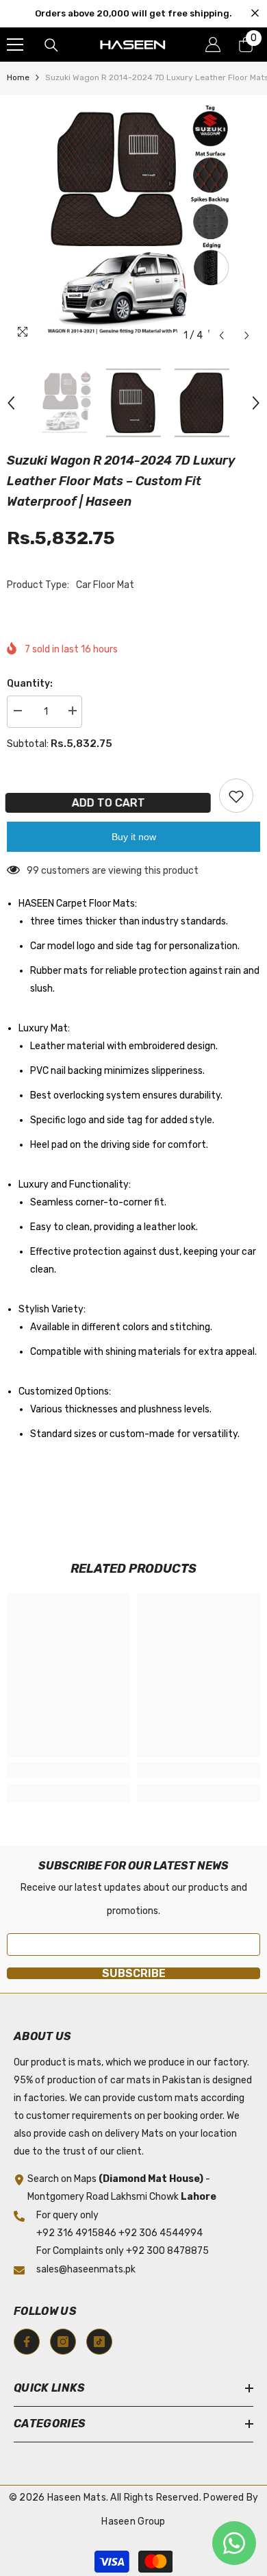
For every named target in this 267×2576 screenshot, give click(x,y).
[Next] (247, 335)
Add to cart (106, 803)
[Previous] (221, 335)
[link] (68, 1770)
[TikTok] (99, 2342)
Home (18, 77)
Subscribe (134, 1973)
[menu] (15, 45)
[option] (133, 222)
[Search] (51, 45)
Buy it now (134, 837)
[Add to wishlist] (236, 796)
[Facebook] (27, 2342)
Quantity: (30, 684)
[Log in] (213, 45)
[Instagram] (63, 2342)
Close (255, 13)
